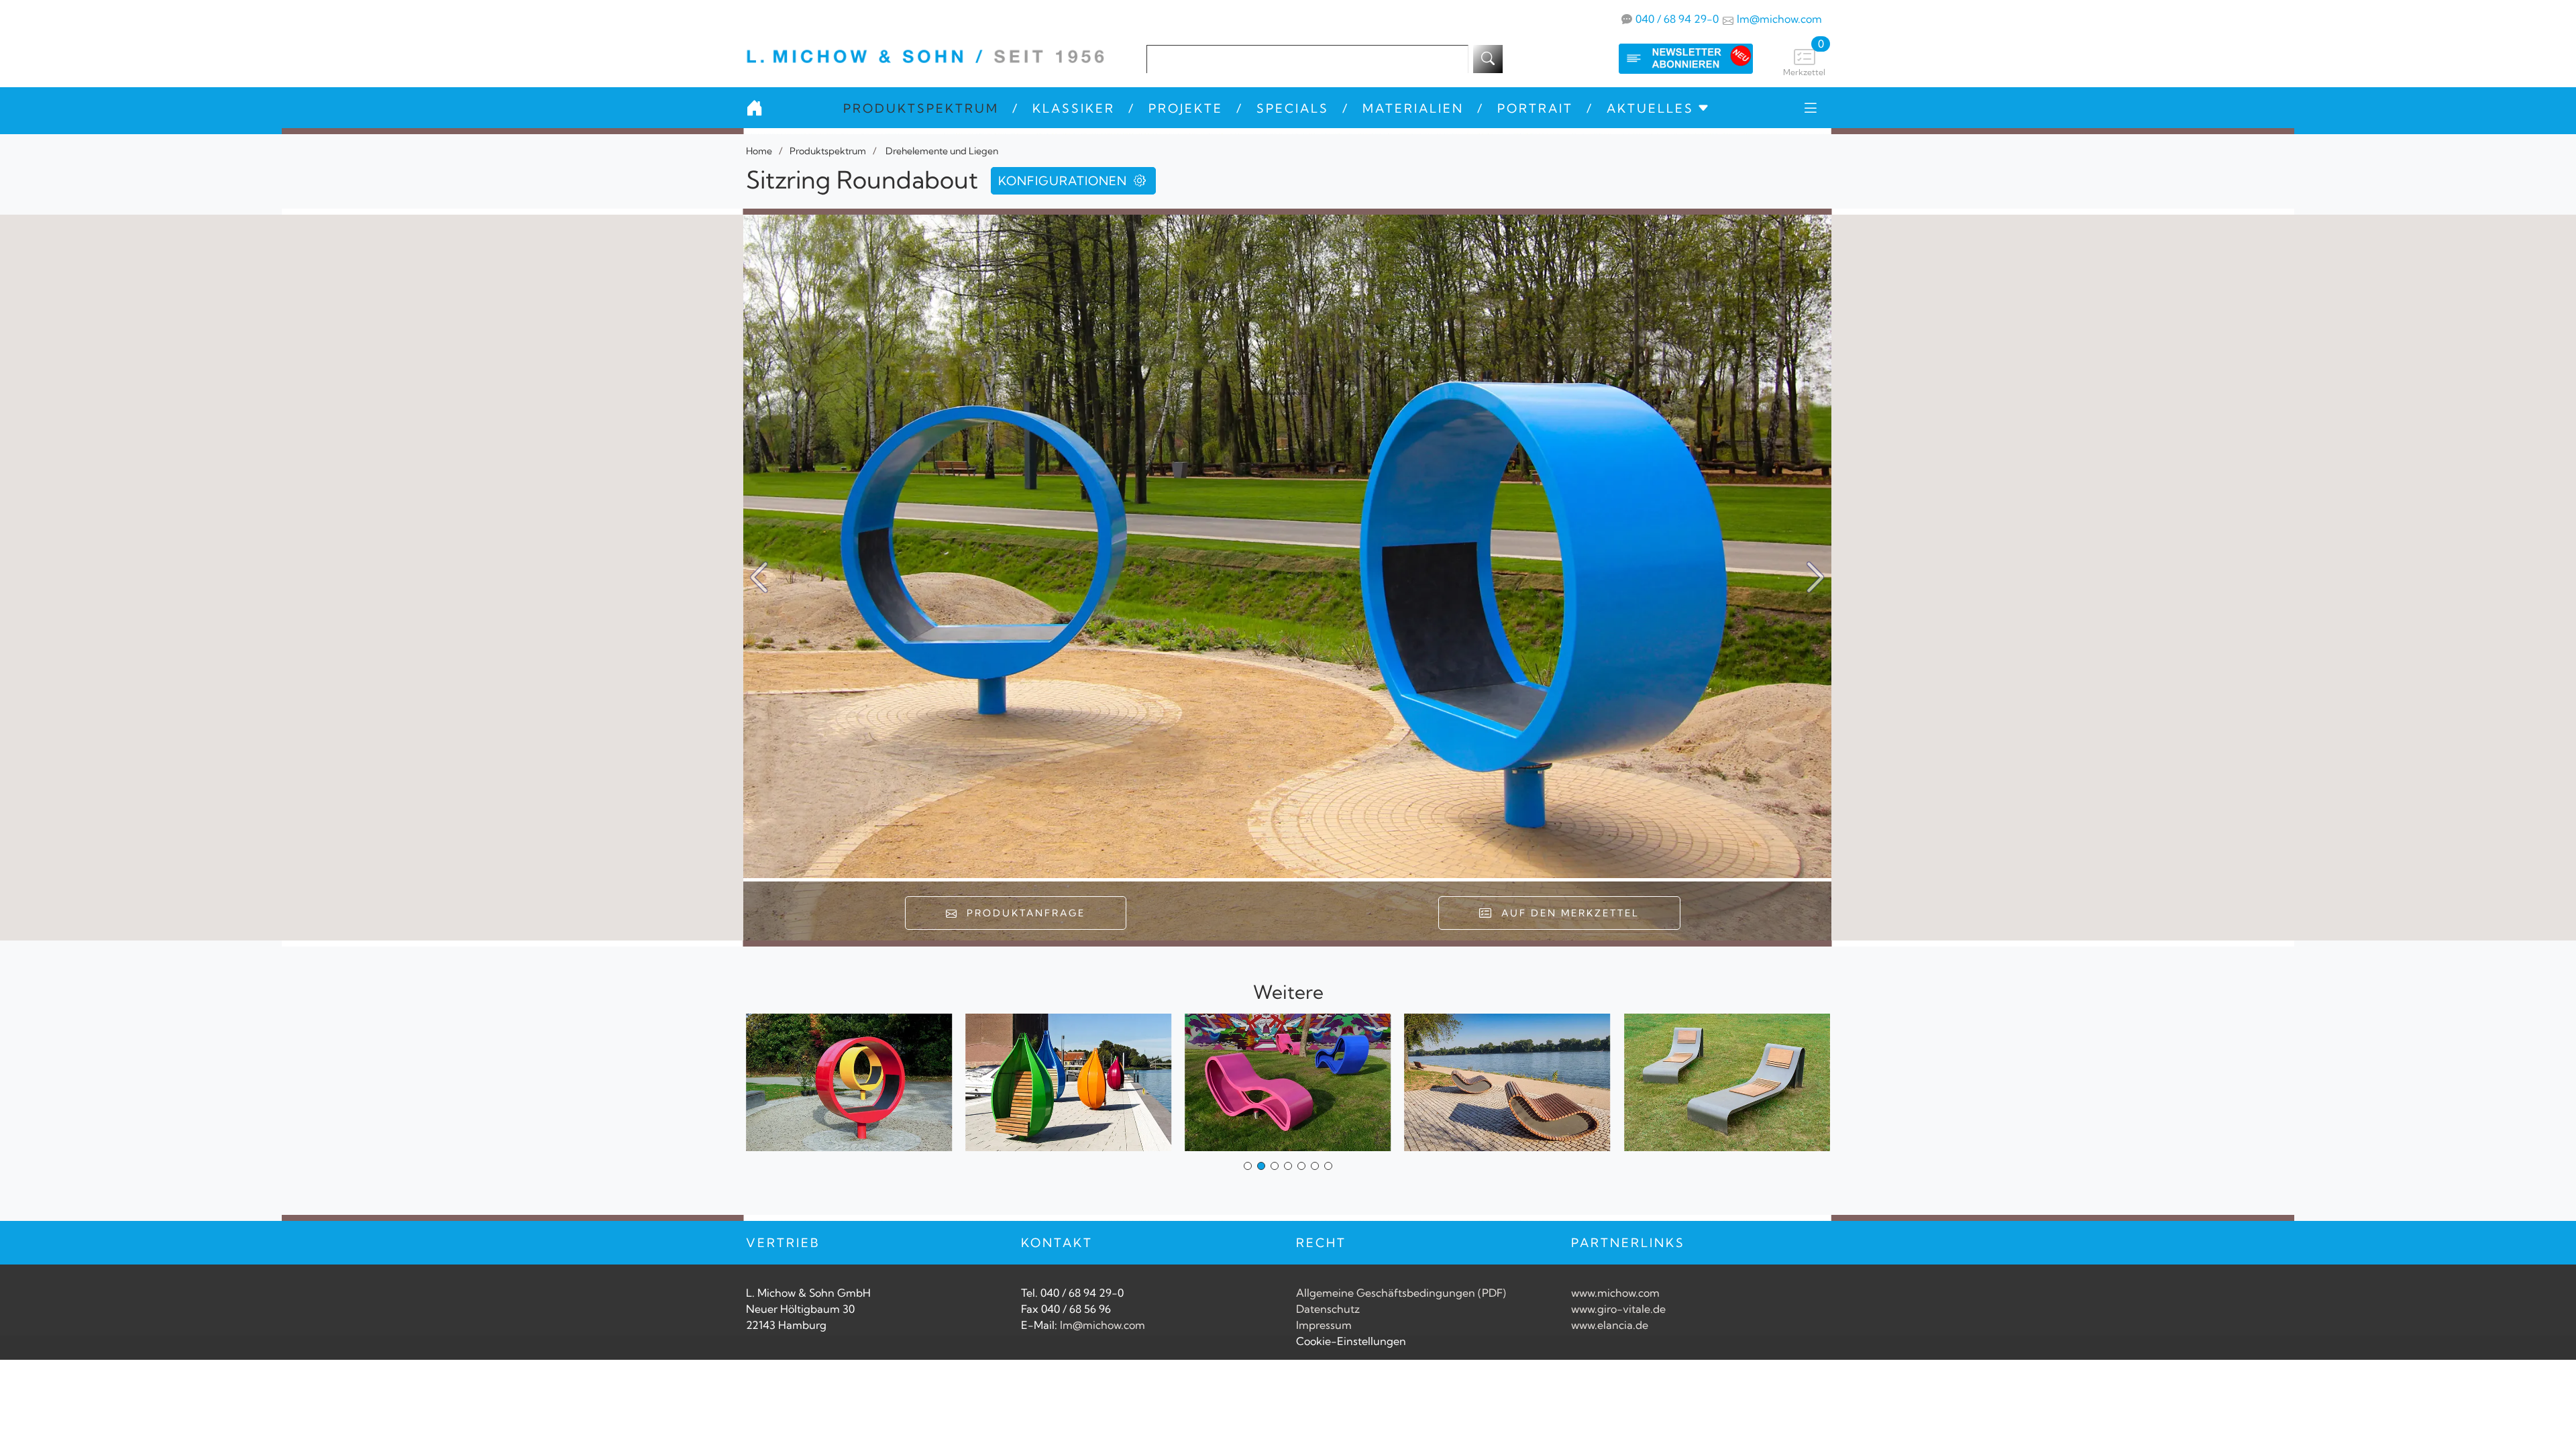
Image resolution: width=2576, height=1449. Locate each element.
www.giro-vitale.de (1618, 1309)
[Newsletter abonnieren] (1672, 59)
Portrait (1535, 108)
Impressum (1324, 1325)
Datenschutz (1328, 1309)
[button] (1816, 578)
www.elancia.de (1610, 1325)
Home (759, 151)
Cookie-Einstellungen (1351, 1341)
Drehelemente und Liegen (941, 151)
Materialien (1413, 108)
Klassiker (1074, 108)
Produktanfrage (1022, 913)
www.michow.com (1615, 1293)
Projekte (1186, 108)
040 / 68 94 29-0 (1677, 19)
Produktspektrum (921, 108)
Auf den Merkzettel (1566, 913)
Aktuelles (1650, 108)
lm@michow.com (1779, 19)
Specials (1293, 108)
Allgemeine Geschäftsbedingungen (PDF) (1401, 1293)
